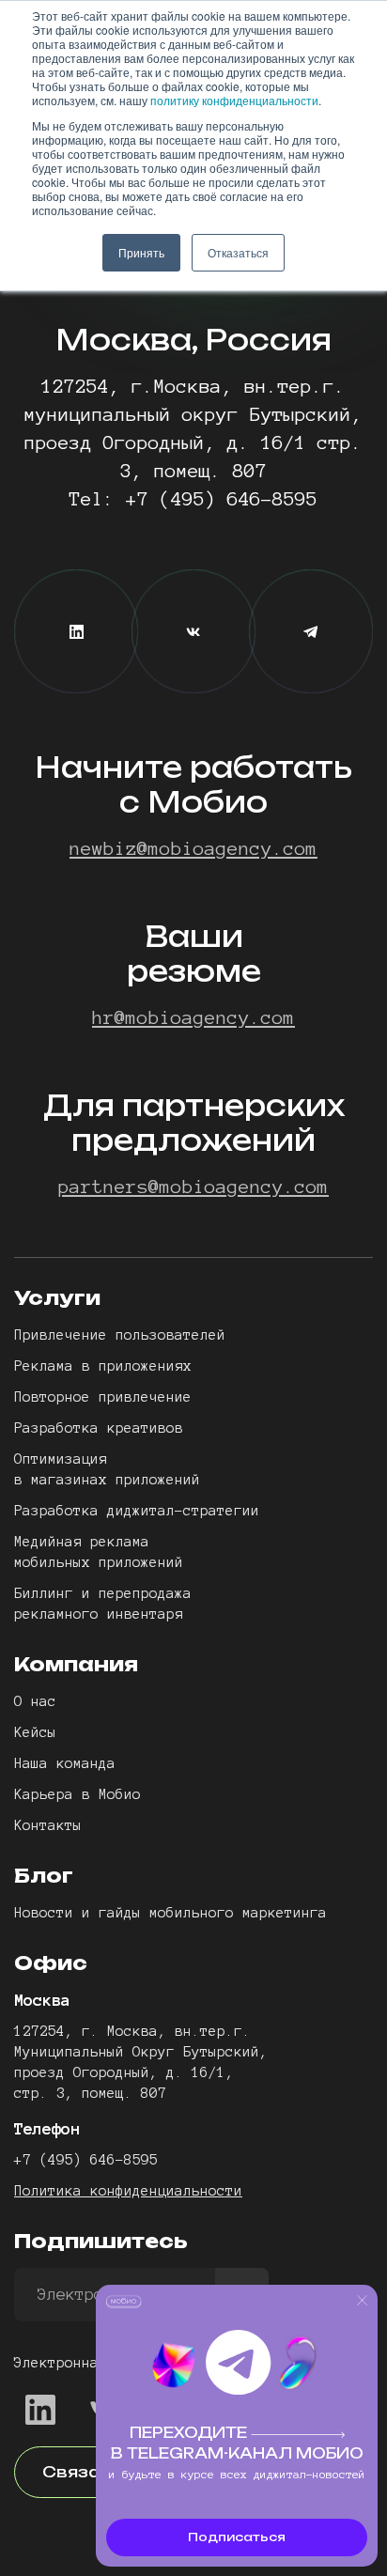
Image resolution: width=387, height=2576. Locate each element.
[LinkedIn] (76, 631)
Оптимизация (61, 1459)
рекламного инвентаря (99, 1614)
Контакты (48, 1825)
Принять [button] (141, 252)
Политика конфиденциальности (128, 2191)
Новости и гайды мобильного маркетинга (170, 1913)
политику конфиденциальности (234, 100)
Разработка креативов (99, 1428)
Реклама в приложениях (103, 1366)
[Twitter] (193, 631)
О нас (35, 1701)
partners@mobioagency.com (193, 1187)
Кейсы (35, 1732)
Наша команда (65, 1763)
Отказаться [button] (238, 252)
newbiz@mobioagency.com (193, 848)
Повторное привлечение (103, 1397)
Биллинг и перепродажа (103, 1593)
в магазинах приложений (107, 1480)
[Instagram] (311, 631)
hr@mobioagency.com (193, 1017)
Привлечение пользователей (120, 1335)
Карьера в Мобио (77, 1794)
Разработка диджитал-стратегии (137, 1511)
